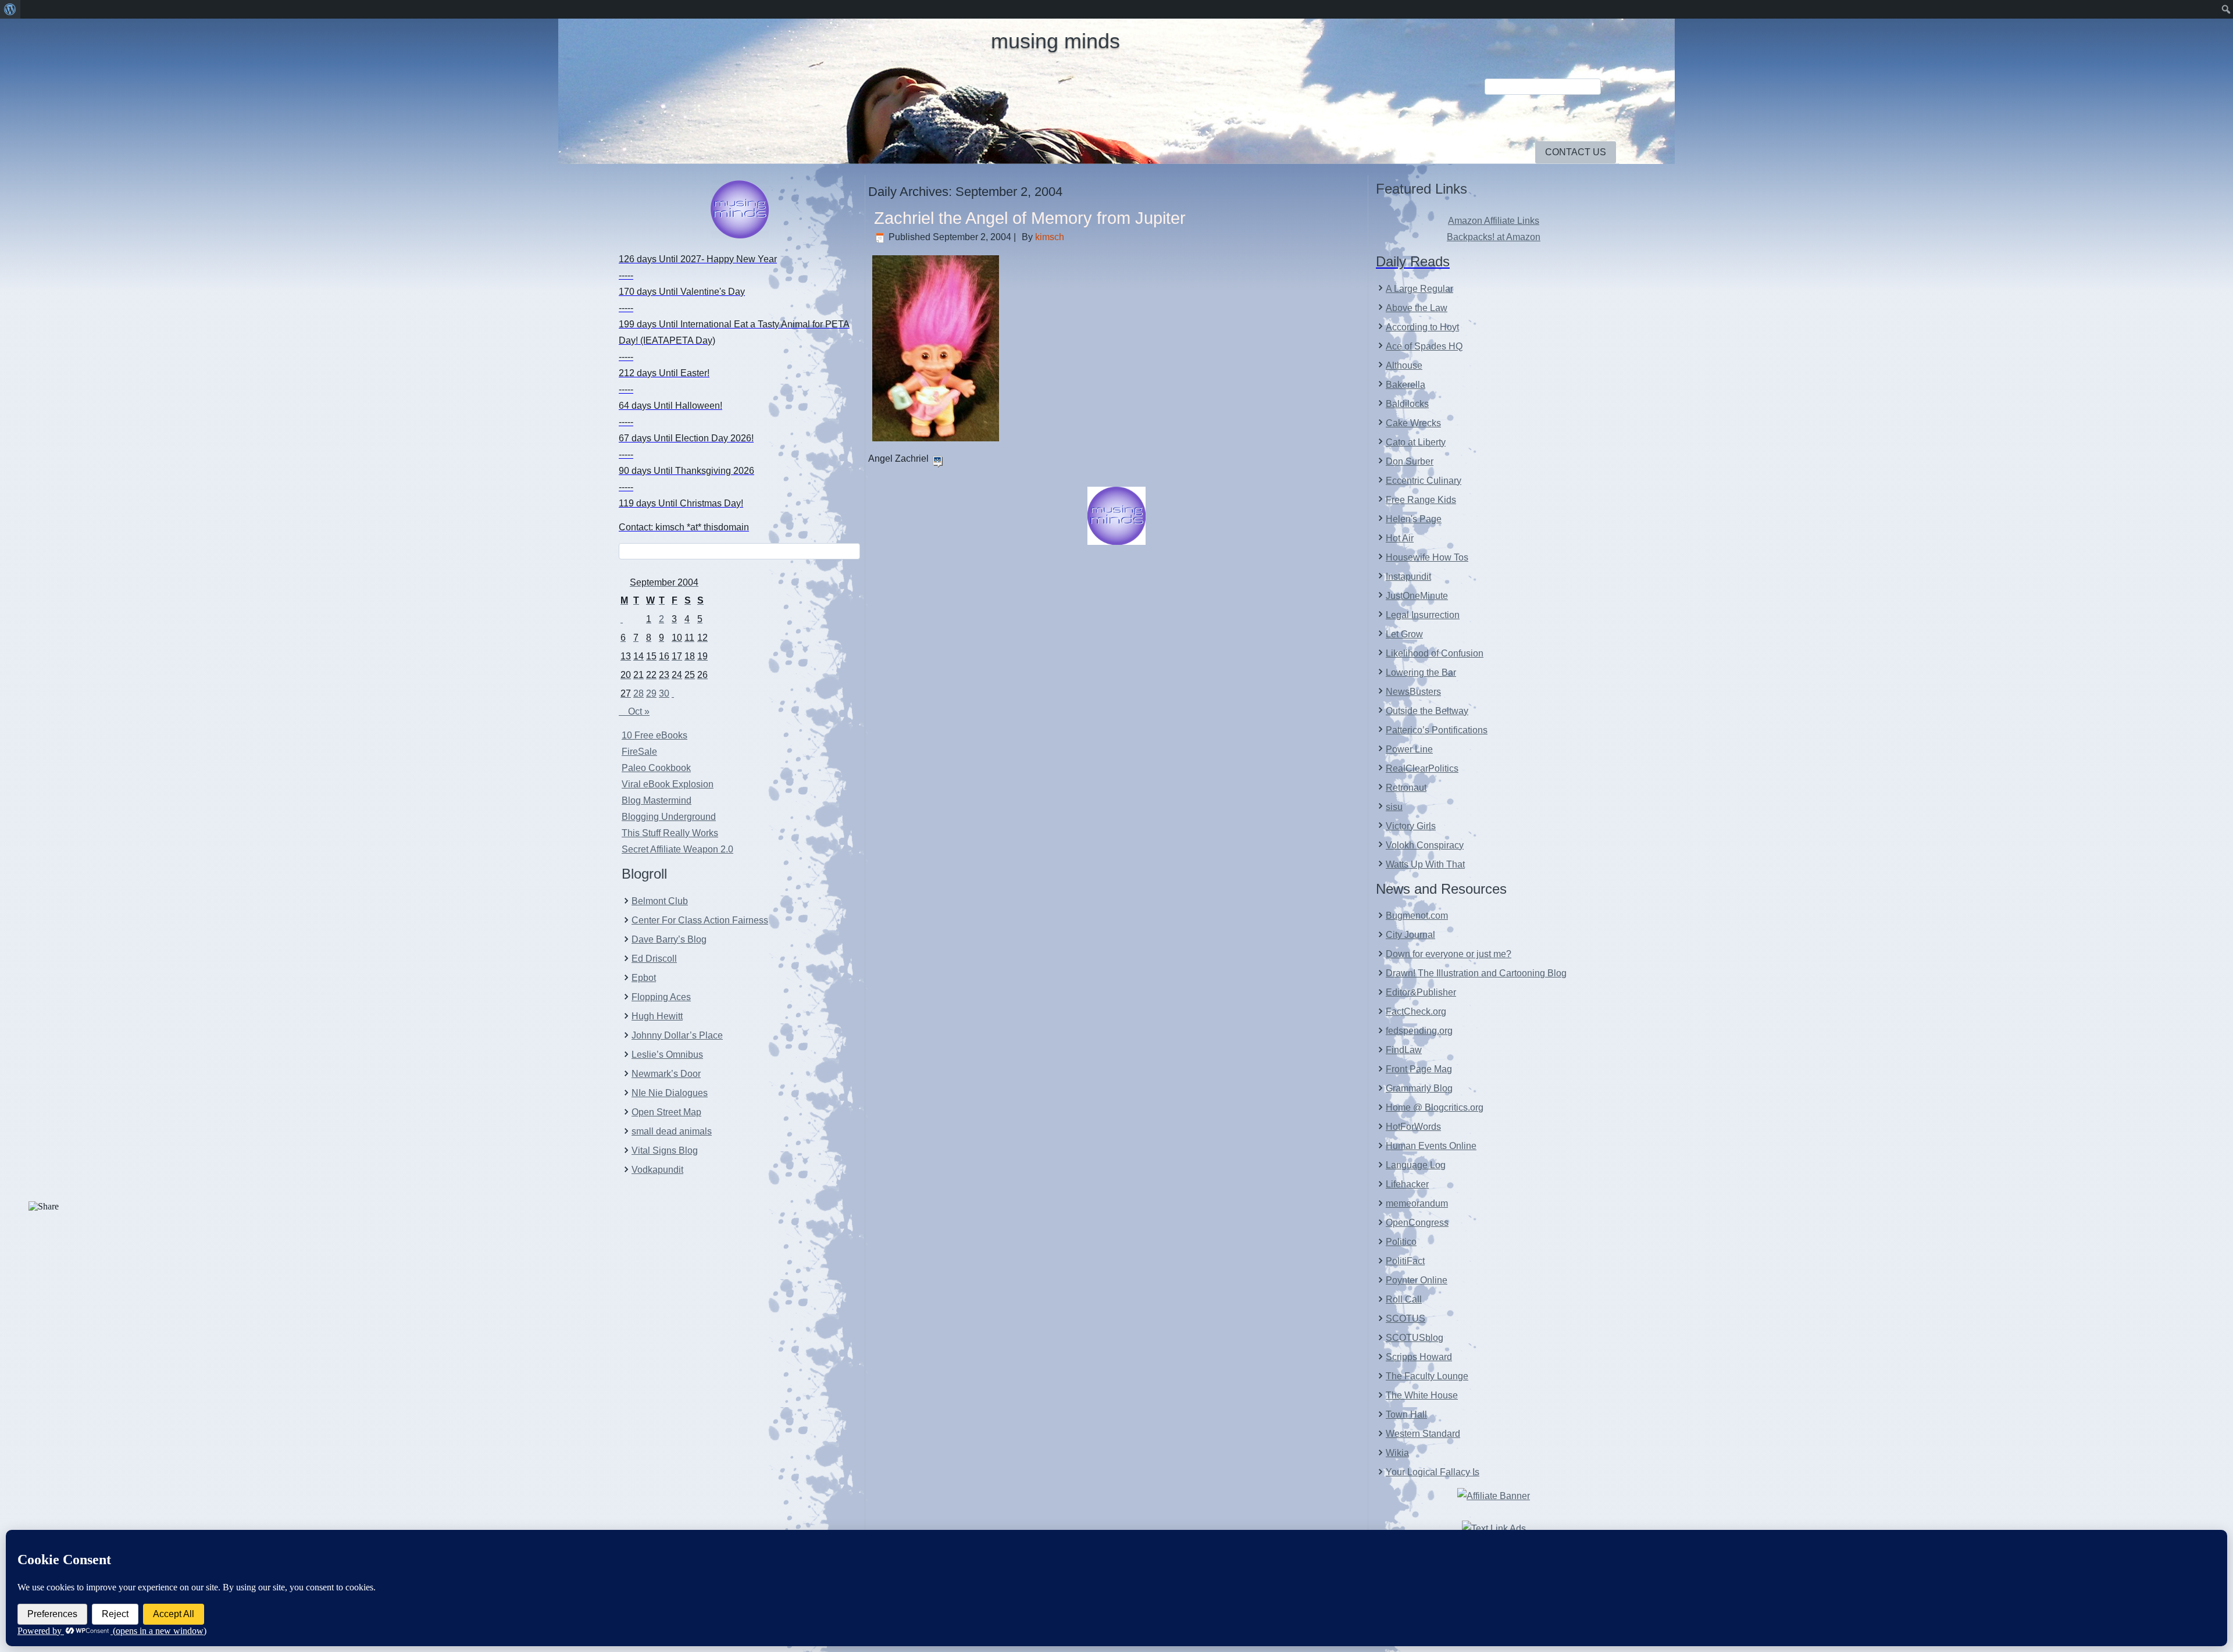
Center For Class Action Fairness (700, 920)
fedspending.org (1419, 1031)
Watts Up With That (1425, 864)
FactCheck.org (1416, 1011)
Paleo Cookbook (656, 768)
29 (651, 693)
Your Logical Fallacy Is (1433, 1472)
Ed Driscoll (654, 959)
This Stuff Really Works (670, 833)
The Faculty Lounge (1427, 1376)
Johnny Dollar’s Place (677, 1035)
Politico (1401, 1242)
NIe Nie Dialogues (670, 1093)
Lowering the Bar (1421, 672)
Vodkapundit (657, 1170)
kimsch (1050, 237)
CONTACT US (1576, 152)
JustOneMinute (1417, 596)
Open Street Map (666, 1112)
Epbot (644, 978)
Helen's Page (1414, 519)
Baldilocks (1407, 404)
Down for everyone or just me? (1449, 954)
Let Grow (1404, 634)
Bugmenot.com (1417, 916)
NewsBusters (1413, 692)
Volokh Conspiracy (1425, 845)
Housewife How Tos (1427, 557)
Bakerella (1406, 385)
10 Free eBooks (654, 735)
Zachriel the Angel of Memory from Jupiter (1030, 218)
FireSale (639, 752)
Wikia (1397, 1453)
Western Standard (1423, 1434)
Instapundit (1408, 577)
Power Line (1409, 749)
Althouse (1404, 365)
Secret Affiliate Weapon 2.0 (677, 849)
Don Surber (1410, 461)
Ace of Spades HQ (1424, 346)
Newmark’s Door (666, 1074)
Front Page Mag (1419, 1069)
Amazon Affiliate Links (1494, 221)
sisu (1394, 807)
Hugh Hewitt (657, 1016)
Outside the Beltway (1427, 711)
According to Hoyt (1422, 327)
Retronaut (1406, 788)
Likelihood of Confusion (1435, 653)
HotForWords (1413, 1127)
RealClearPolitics (1422, 768)
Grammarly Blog (1419, 1088)
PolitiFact (1405, 1261)
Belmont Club (660, 901)
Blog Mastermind (657, 800)
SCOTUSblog (1415, 1338)
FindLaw (1404, 1050)
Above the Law (1417, 308)
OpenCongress (1417, 1223)
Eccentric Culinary (1424, 481)
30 (664, 693)
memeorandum (1417, 1203)
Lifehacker (1407, 1184)
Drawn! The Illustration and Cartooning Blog (1476, 973)
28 (638, 693)
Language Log (1416, 1165)
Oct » (639, 711)
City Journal (1410, 935)
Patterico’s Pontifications (1437, 730)
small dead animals (672, 1131)
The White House (1422, 1395)
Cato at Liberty (1416, 442)
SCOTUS (1406, 1319)
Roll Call (1404, 1299)
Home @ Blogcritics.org (1435, 1107)
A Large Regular (1419, 289)
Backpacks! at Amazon (1494, 237)
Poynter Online (1417, 1280)
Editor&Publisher (1421, 992)
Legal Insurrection (1423, 615)
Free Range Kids (1421, 500)
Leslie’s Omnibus (667, 1055)
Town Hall (1406, 1414)
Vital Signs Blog (665, 1150)
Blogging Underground (669, 817)
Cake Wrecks (1413, 423)
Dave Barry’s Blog (669, 939)
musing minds (1055, 41)
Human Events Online (1431, 1146)
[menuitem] (10, 9)
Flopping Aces (661, 997)
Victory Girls (1411, 826)
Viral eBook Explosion (668, 784)
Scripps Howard (1419, 1357)
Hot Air (1400, 538)
